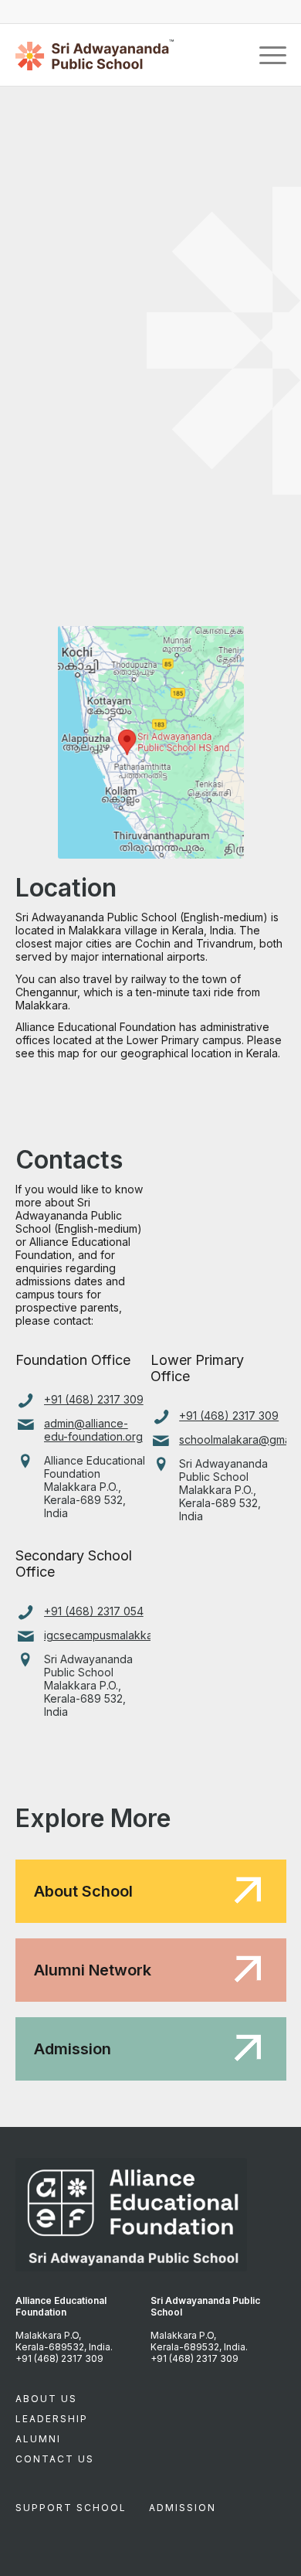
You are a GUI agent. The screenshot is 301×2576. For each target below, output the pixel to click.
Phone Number (56, 283)
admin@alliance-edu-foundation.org (93, 1430)
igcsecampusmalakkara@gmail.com (135, 1635)
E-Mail (36, 221)
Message (38, 346)
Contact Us (55, 2459)
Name (34, 158)
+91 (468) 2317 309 (94, 1399)
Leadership (52, 2419)
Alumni (38, 2439)
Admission (183, 2508)
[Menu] (265, 55)
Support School (71, 2508)
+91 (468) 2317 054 (94, 1611)
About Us (46, 2399)
